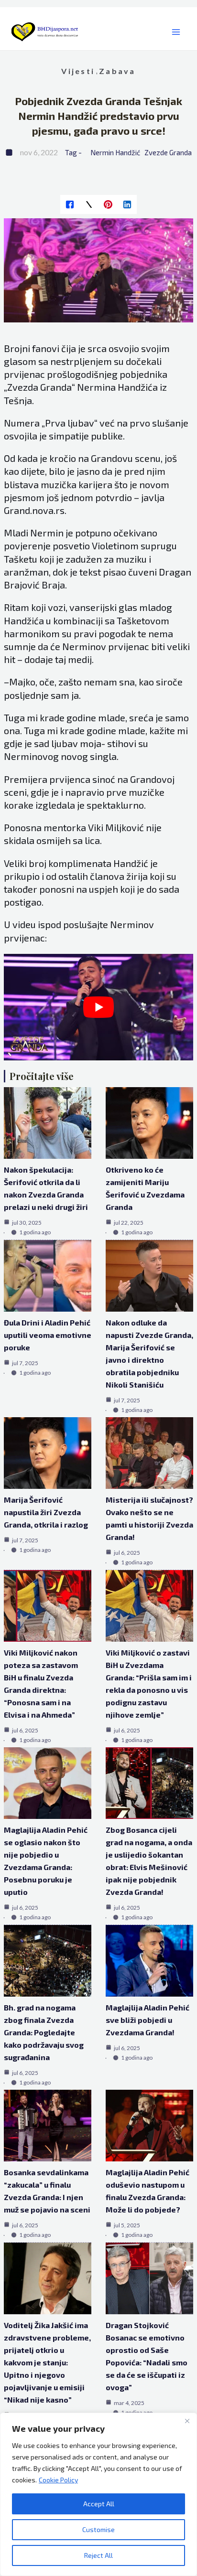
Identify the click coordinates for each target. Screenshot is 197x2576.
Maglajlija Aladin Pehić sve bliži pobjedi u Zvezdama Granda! (148, 2020)
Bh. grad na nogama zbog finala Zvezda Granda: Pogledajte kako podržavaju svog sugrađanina (44, 2032)
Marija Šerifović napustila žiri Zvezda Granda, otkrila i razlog (46, 1512)
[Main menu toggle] (176, 32)
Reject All (98, 2555)
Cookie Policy (58, 2480)
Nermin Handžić (115, 152)
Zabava (117, 71)
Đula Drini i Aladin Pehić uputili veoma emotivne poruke (48, 1335)
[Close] (187, 2421)
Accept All (99, 2504)
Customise (98, 2529)
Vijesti (78, 71)
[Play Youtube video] (99, 1007)
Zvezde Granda (168, 152)
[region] (98, 2494)
